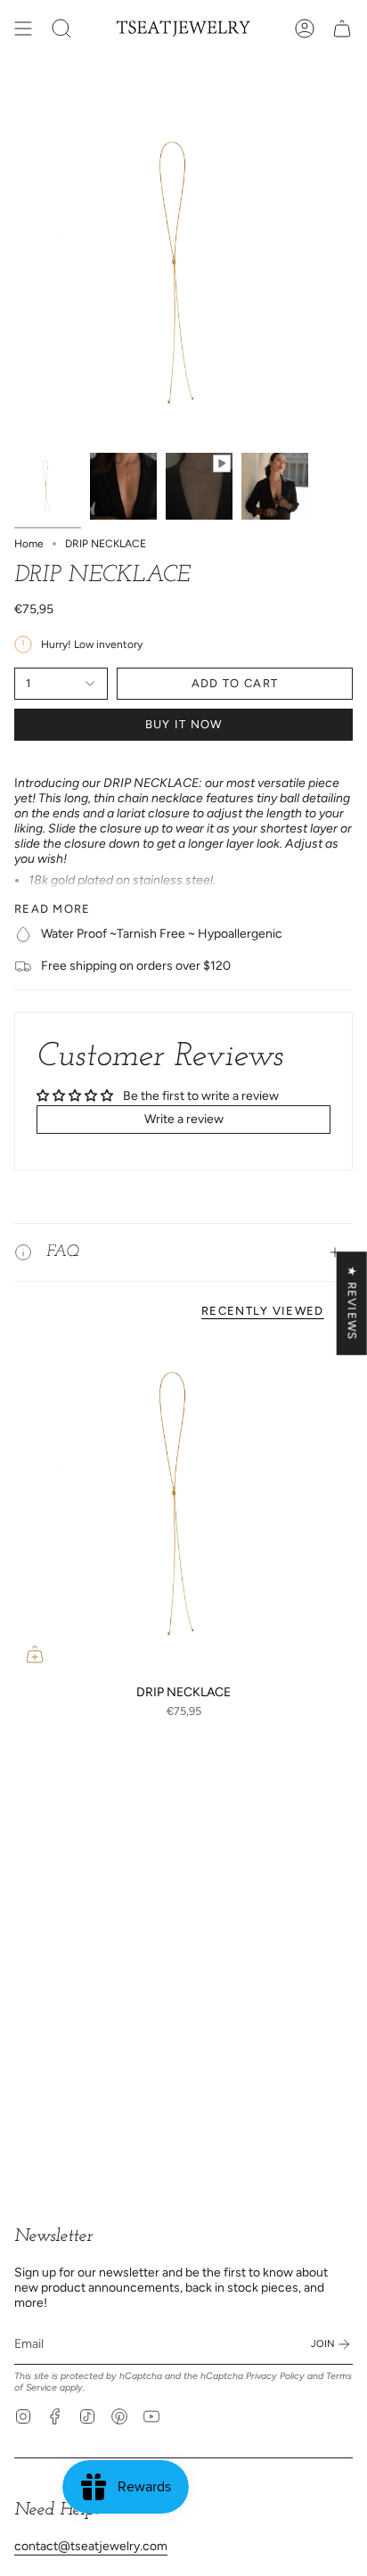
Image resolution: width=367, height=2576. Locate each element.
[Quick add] (35, 1654)
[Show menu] (23, 29)
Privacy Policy (275, 2376)
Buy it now (184, 724)
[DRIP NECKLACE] (183, 1505)
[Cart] (342, 29)
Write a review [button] (184, 1119)
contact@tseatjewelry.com (91, 2546)
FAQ (63, 1252)
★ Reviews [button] (352, 1303)
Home (29, 544)
